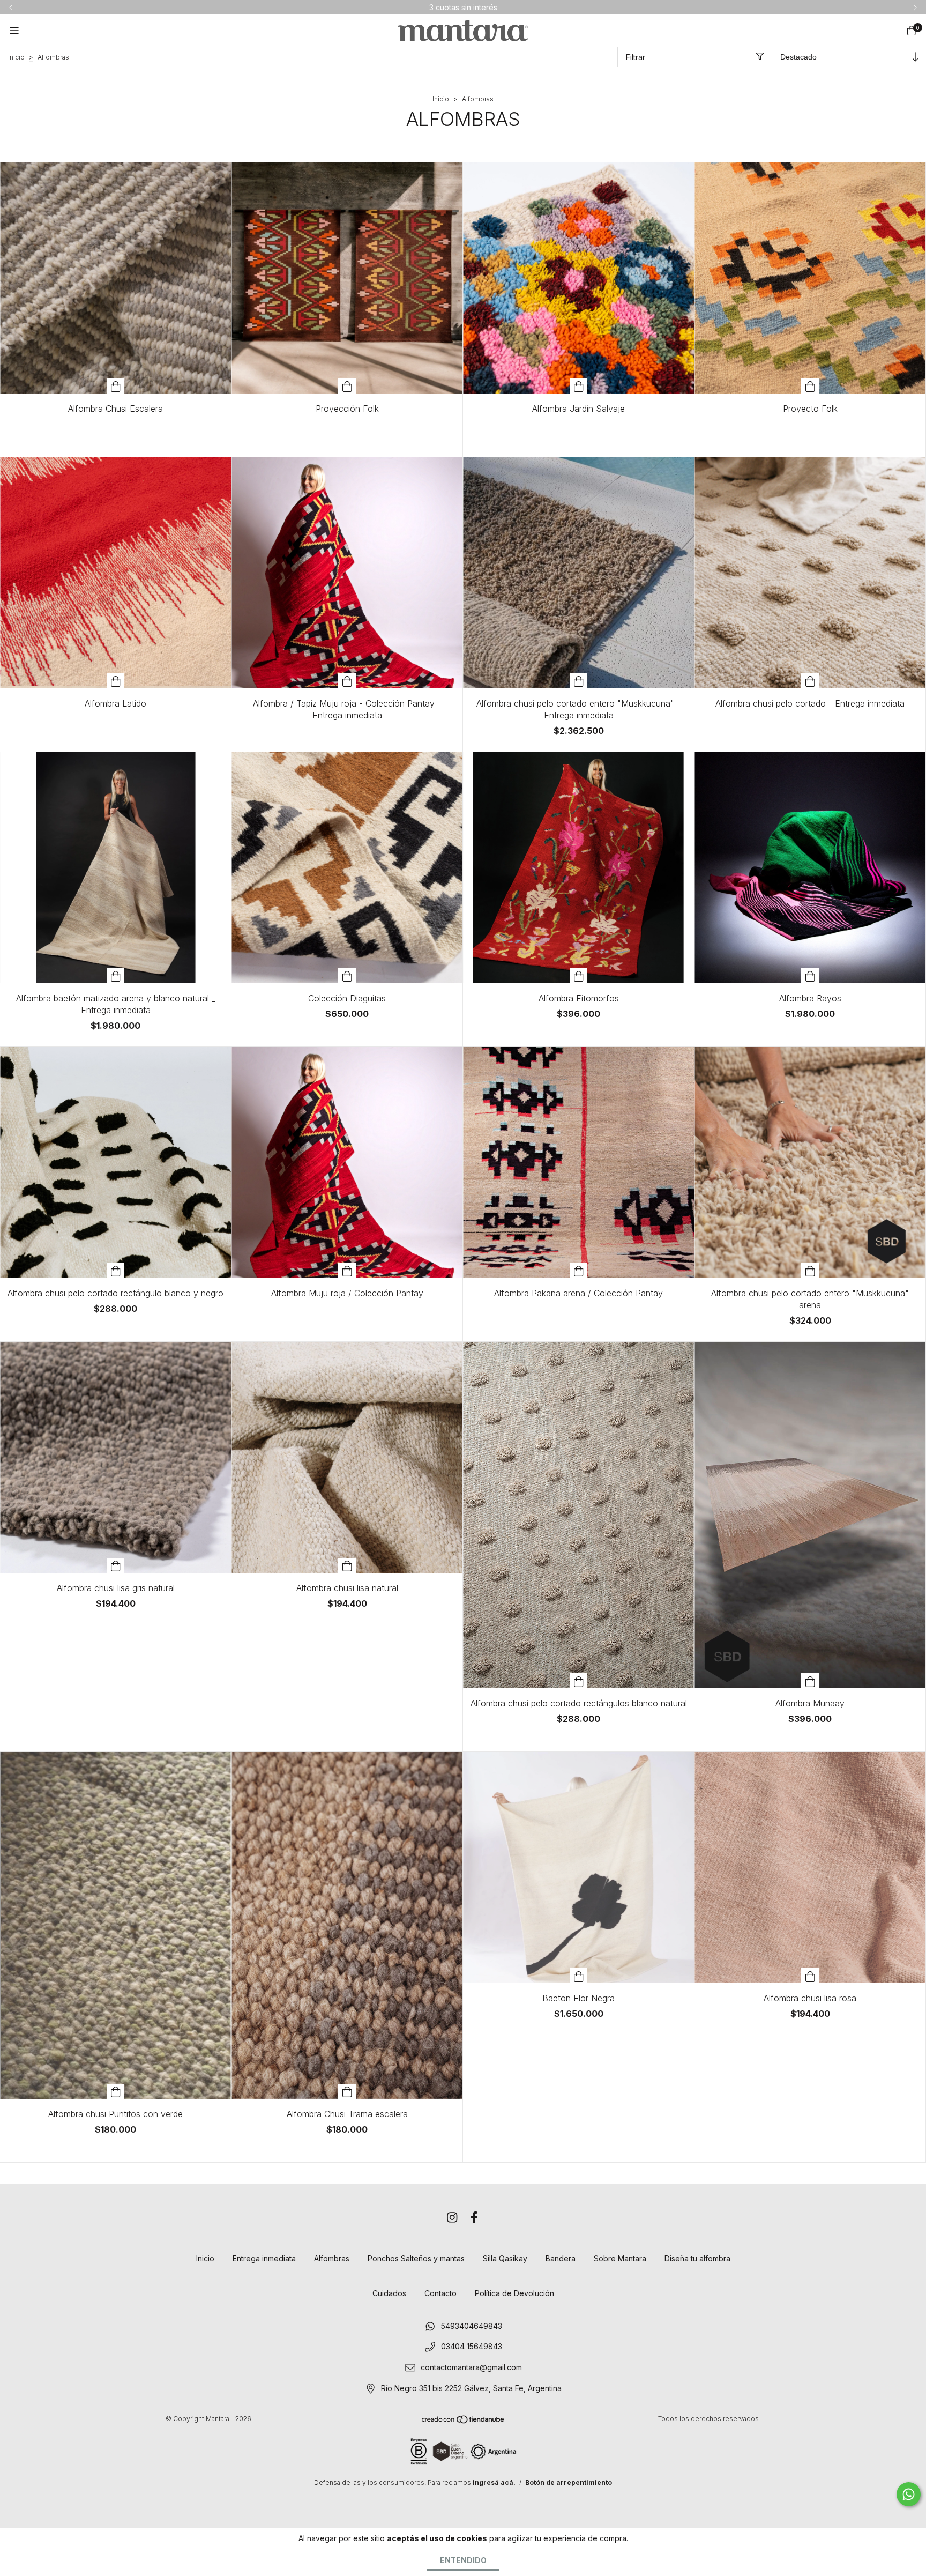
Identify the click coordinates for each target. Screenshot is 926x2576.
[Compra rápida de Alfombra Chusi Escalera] (116, 386)
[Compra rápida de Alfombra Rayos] (810, 976)
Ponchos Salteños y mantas (416, 2258)
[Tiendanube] (464, 2422)
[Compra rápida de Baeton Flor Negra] (579, 1976)
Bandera (561, 2258)
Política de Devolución (514, 2293)
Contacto (440, 2293)
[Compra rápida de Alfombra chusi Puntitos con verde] (116, 2091)
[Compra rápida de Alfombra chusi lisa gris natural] (116, 1565)
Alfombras (332, 2258)
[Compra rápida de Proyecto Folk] (810, 386)
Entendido (463, 2560)
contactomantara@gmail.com (471, 2367)
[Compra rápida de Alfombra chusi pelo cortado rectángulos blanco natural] (579, 1681)
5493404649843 (472, 2326)
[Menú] (14, 30)
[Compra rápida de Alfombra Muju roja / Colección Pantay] (347, 1271)
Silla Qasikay (505, 2258)
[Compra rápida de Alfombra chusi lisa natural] (347, 1565)
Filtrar (636, 57)
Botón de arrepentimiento (569, 2482)
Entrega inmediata (264, 2258)
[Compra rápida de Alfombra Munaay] (810, 1681)
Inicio (16, 57)
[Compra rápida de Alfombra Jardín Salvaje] (579, 386)
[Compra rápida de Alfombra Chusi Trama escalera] (347, 2091)
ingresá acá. (494, 2482)
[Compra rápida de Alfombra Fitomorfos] (579, 976)
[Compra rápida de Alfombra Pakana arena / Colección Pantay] (579, 1271)
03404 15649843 (472, 2347)
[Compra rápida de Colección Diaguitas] (347, 976)
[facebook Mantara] (474, 2218)
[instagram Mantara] (452, 2218)
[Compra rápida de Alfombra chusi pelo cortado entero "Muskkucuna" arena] (810, 1271)
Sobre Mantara (620, 2258)
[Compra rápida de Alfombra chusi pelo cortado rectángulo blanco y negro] (116, 1271)
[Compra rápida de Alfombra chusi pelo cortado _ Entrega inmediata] (810, 681)
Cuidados (389, 2293)
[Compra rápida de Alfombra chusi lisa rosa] (810, 1976)
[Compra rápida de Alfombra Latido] (116, 681)
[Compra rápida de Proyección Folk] (347, 386)
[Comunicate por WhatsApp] (909, 2494)
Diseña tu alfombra (697, 2258)
